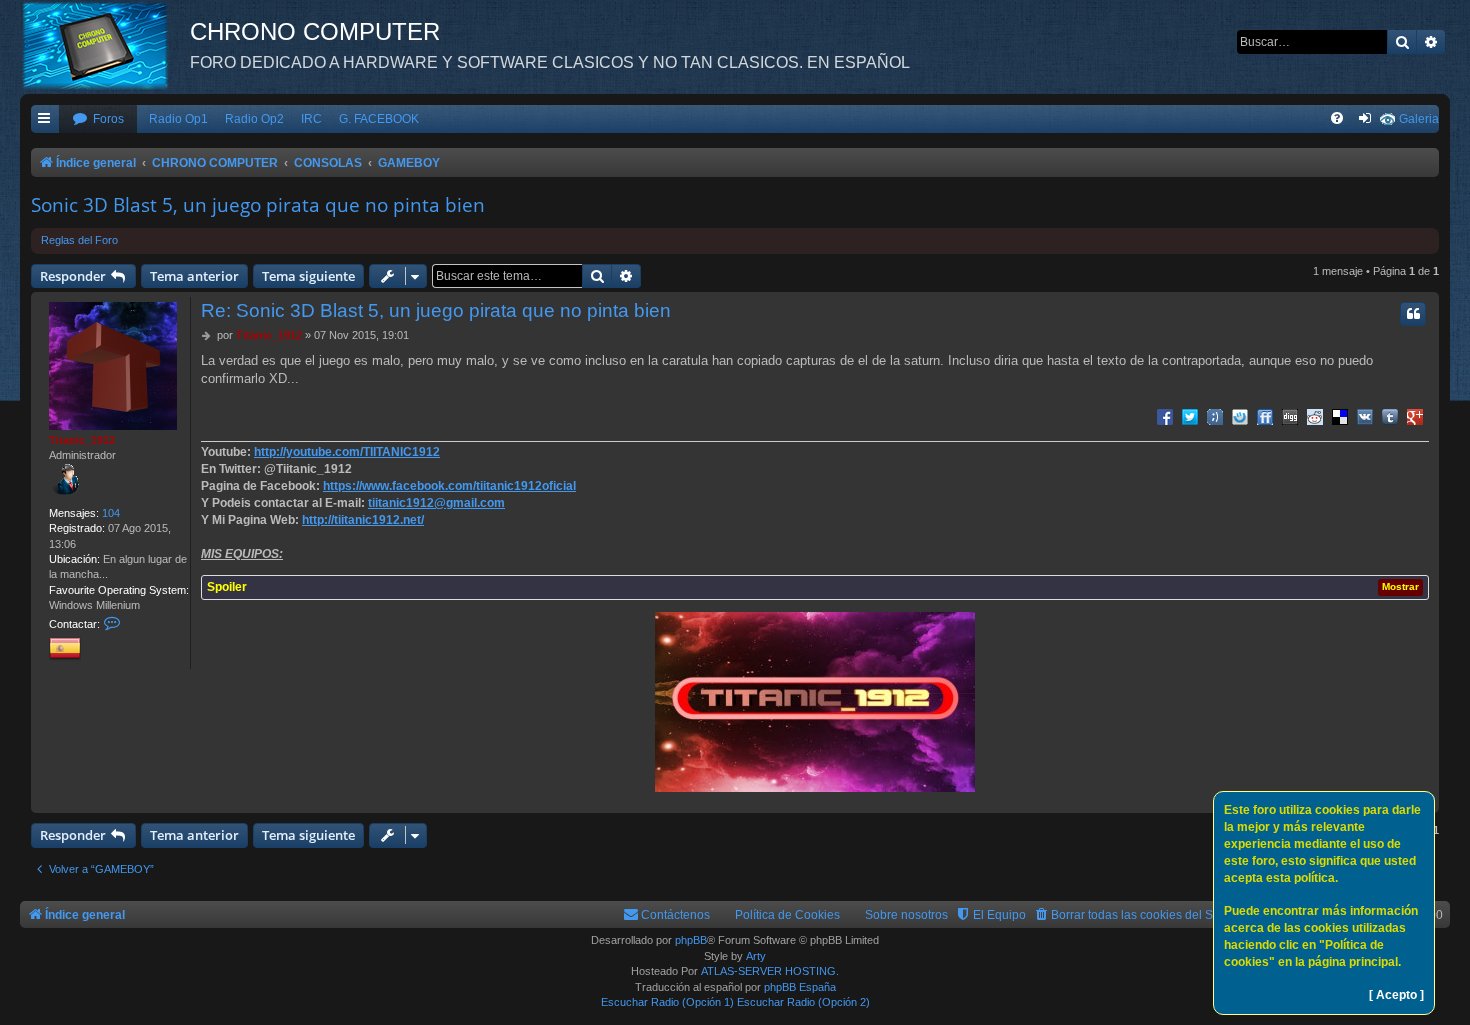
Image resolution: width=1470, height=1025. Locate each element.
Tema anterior (194, 276)
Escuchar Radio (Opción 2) (803, 1002)
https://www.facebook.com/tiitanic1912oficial (449, 486)
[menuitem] (98, 119)
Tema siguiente (308, 276)
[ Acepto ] (1396, 995)
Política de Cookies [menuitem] (787, 915)
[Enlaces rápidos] (45, 119)
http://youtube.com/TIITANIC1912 (347, 452)
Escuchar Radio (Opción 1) (667, 1002)
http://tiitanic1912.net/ (363, 520)
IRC (311, 119)
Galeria (1419, 119)
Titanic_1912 (82, 440)
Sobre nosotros (906, 915)
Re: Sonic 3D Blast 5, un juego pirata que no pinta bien (436, 310)
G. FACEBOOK (379, 119)
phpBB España (800, 987)
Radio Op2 (254, 119)
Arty (756, 956)
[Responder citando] (1413, 314)
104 (111, 513)
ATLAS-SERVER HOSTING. (770, 971)
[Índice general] (105, 45)
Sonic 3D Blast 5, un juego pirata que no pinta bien (258, 205)
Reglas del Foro (79, 240)
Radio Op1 (178, 119)
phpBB (691, 940)
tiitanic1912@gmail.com (436, 503)
